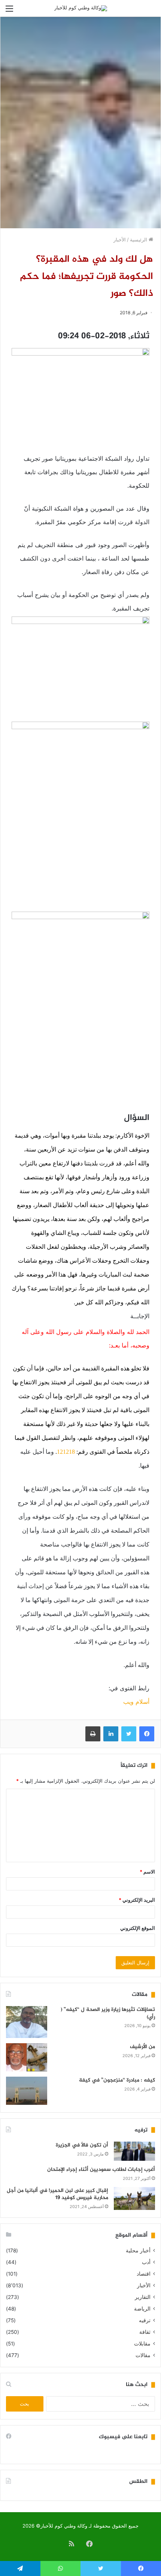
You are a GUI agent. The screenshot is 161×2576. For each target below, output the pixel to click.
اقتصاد (144, 2274)
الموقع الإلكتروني (138, 1928)
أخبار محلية (138, 2250)
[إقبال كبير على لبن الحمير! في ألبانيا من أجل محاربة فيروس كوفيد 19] (134, 2199)
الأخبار (120, 240)
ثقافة (145, 2332)
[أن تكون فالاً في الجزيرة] (134, 2151)
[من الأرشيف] (27, 2057)
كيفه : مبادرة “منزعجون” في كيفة (117, 2080)
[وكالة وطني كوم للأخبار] (81, 8)
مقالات (143, 2355)
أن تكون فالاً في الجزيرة (82, 2145)
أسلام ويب (136, 1702)
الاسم (147, 1872)
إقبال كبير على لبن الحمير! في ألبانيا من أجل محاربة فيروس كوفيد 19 (57, 2194)
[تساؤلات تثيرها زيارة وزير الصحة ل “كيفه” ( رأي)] (27, 2022)
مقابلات (142, 2344)
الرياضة (142, 2309)
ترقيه (145, 2320)
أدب (146, 2262)
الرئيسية (139, 240)
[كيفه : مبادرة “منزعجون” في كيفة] (27, 2091)
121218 (66, 1452)
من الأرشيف (142, 2047)
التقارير (143, 2297)
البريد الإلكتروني (137, 1900)
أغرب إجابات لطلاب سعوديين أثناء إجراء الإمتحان (101, 2170)
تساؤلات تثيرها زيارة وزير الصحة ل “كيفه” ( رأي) (108, 2013)
